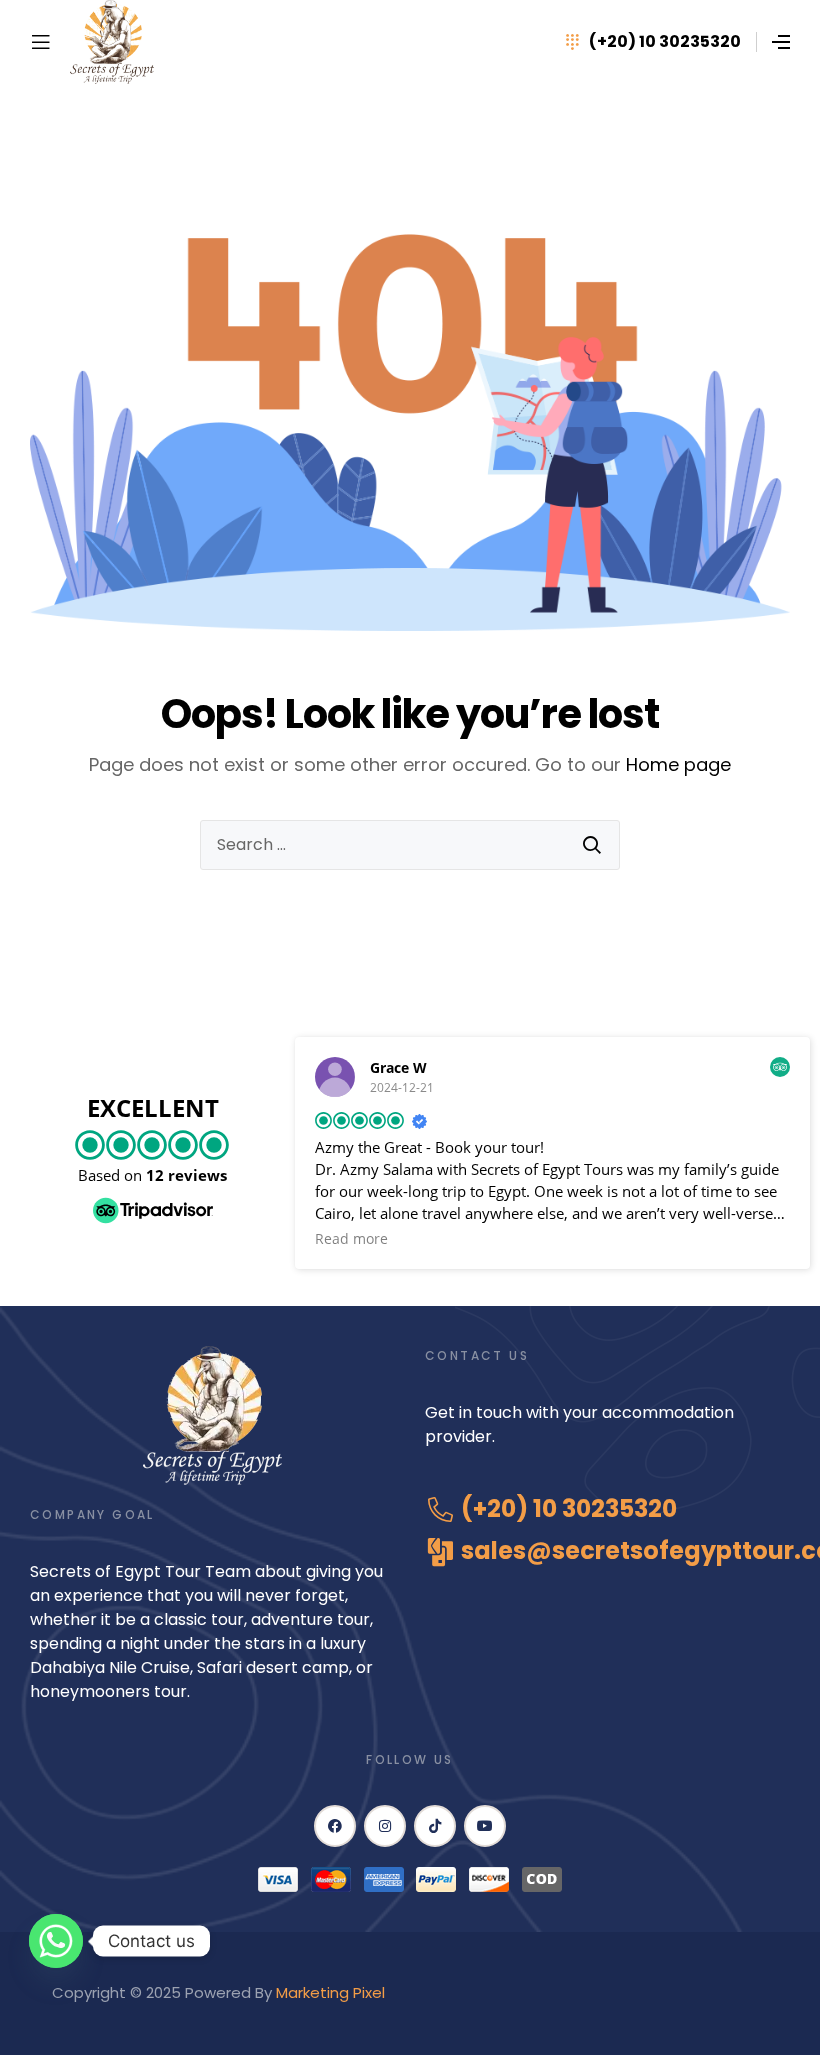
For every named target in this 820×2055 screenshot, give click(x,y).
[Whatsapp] (56, 1941)
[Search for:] (410, 845)
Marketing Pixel (332, 1992)
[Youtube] (485, 1826)
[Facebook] (335, 1826)
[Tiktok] (435, 1826)
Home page (678, 764)
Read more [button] (351, 1239)
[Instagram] (385, 1826)
